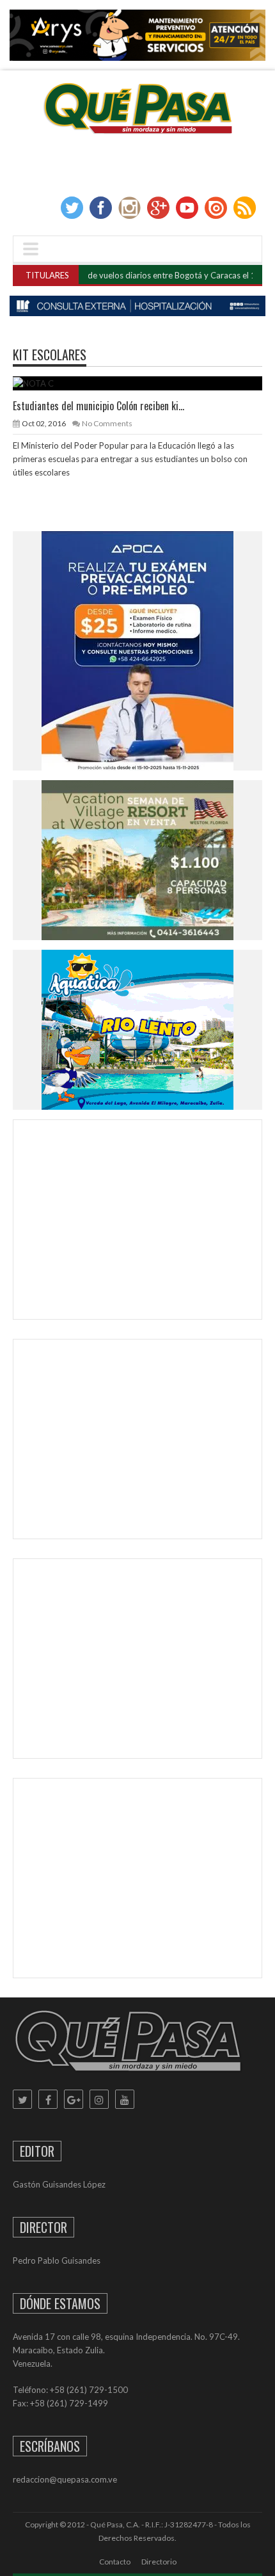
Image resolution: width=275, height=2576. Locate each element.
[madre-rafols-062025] (137, 306)
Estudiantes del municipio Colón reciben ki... (98, 406)
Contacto (115, 2562)
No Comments (107, 423)
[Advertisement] (137, 1222)
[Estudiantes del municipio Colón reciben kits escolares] (148, 383)
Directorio (159, 2562)
